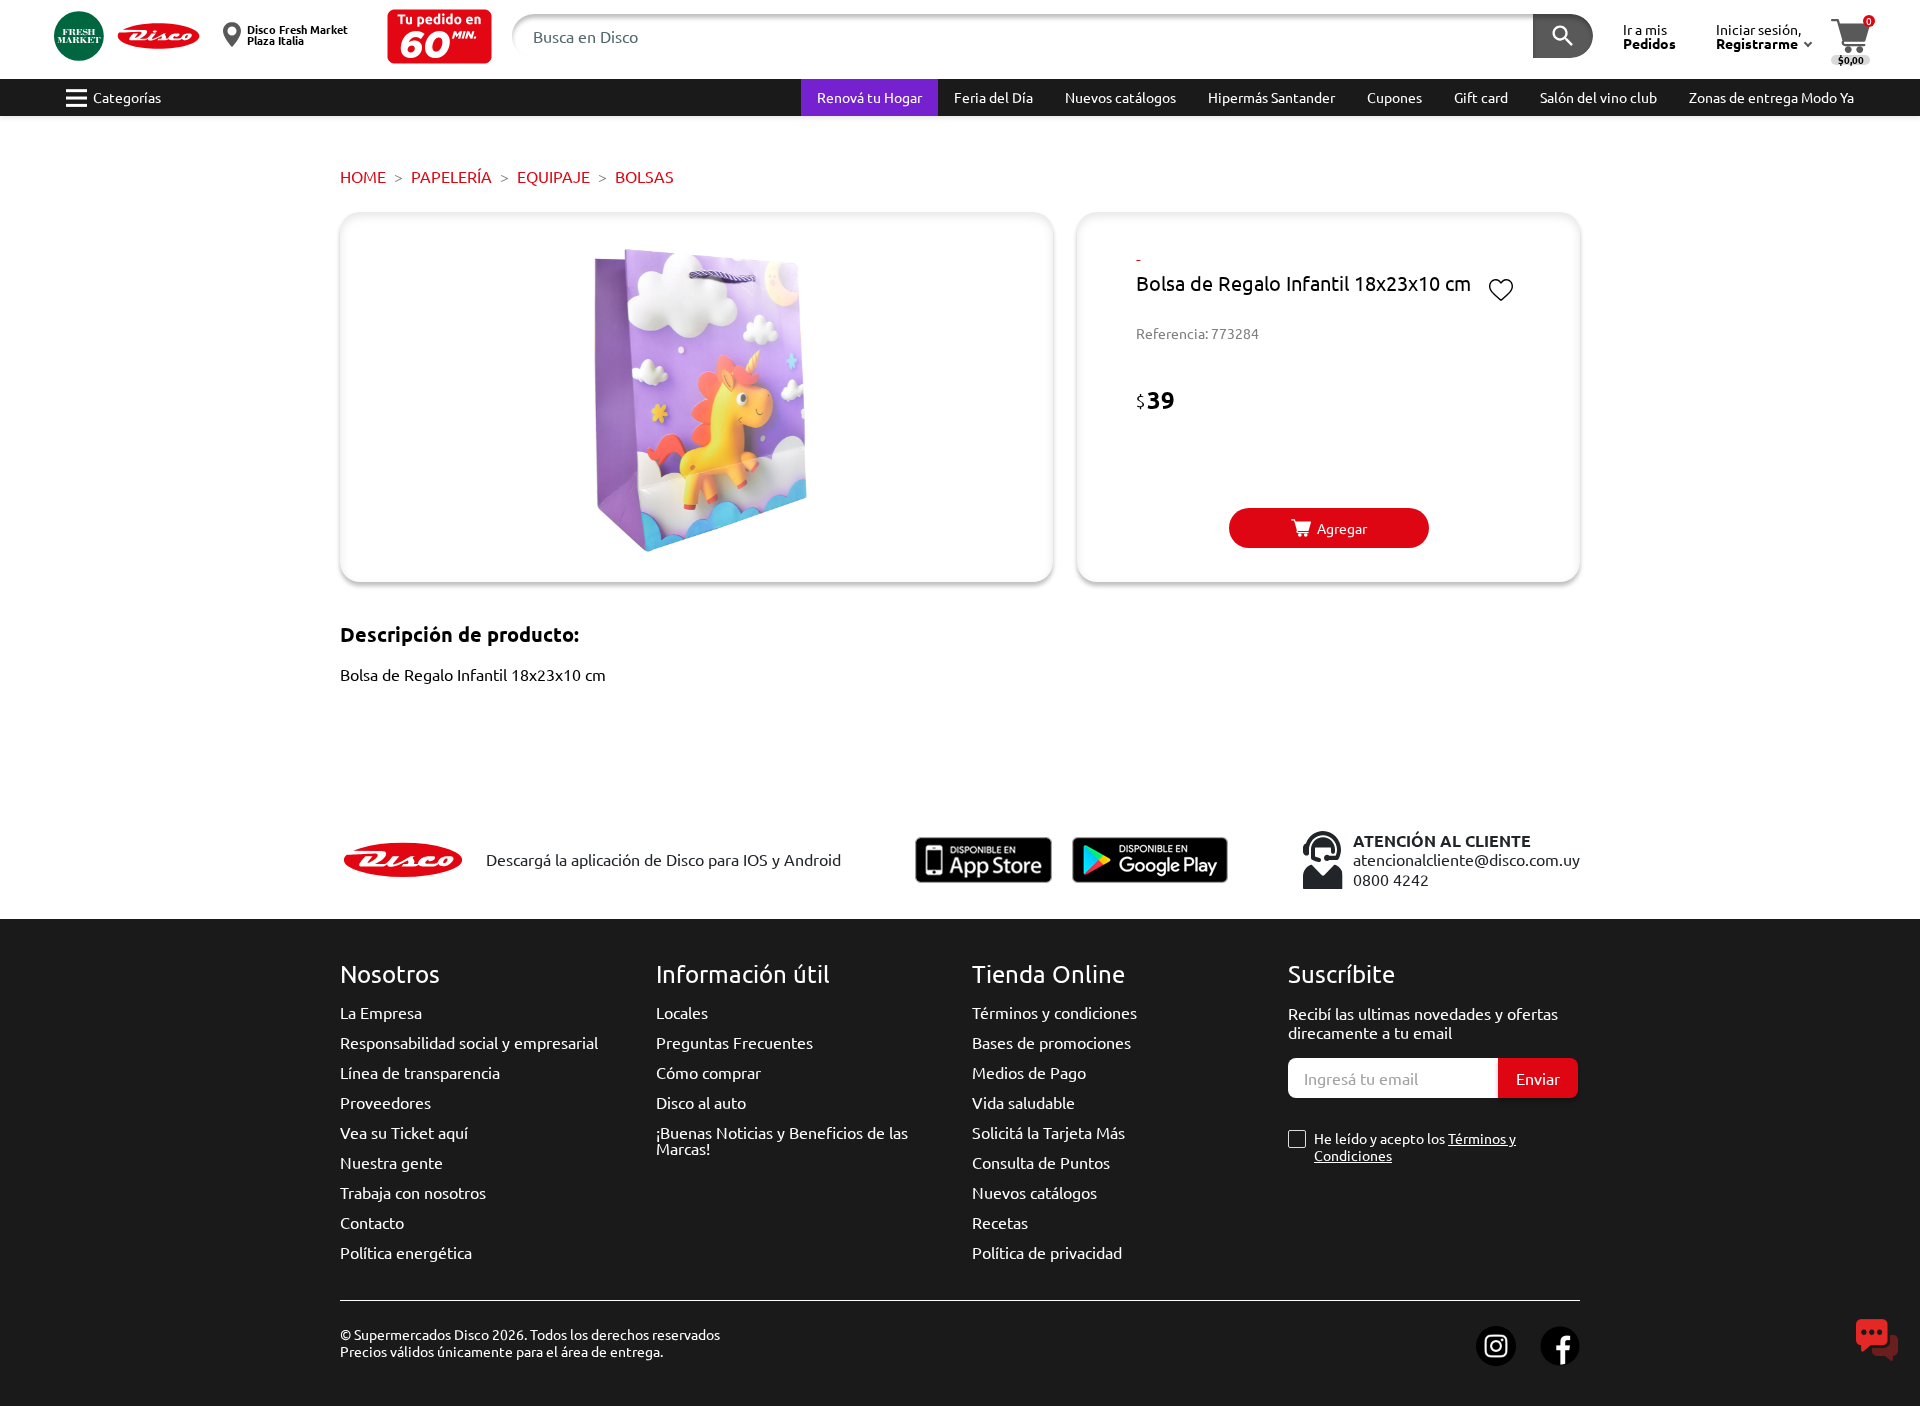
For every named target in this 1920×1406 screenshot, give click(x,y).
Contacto (372, 1222)
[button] (439, 36)
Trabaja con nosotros (413, 1192)
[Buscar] (1563, 36)
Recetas (1000, 1222)
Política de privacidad (1047, 1252)
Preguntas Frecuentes (734, 1042)
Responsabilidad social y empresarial (469, 1042)
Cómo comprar (708, 1072)
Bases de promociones (1051, 1042)
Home (363, 176)
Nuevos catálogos (1034, 1192)
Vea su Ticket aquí (404, 1132)
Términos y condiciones (1054, 1012)
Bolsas (644, 176)
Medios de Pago (1029, 1072)
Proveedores (385, 1102)
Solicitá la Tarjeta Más (1048, 1132)
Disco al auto (701, 1102)
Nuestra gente (391, 1162)
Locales (682, 1012)
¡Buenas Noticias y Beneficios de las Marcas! (782, 1140)
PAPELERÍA (451, 176)
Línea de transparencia (420, 1072)
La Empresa (381, 1012)
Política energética (406, 1252)
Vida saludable (1023, 1102)
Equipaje (553, 176)
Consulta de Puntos (1041, 1162)
